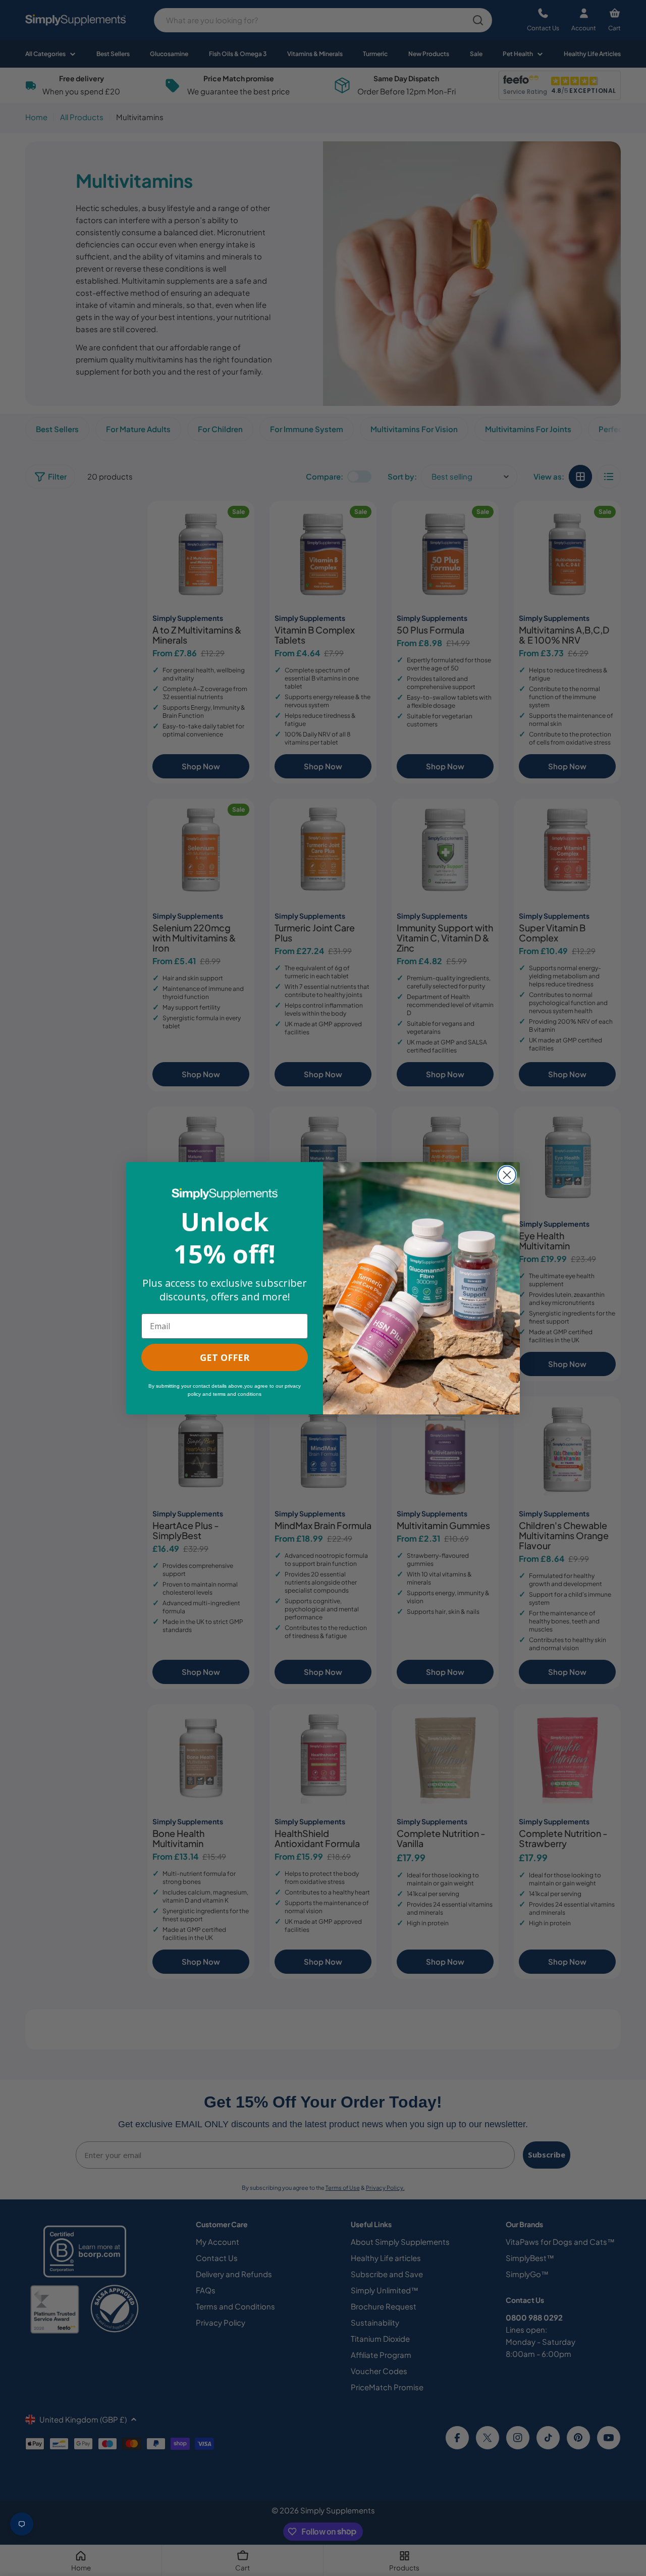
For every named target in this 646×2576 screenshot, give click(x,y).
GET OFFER (225, 1357)
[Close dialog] (507, 1175)
